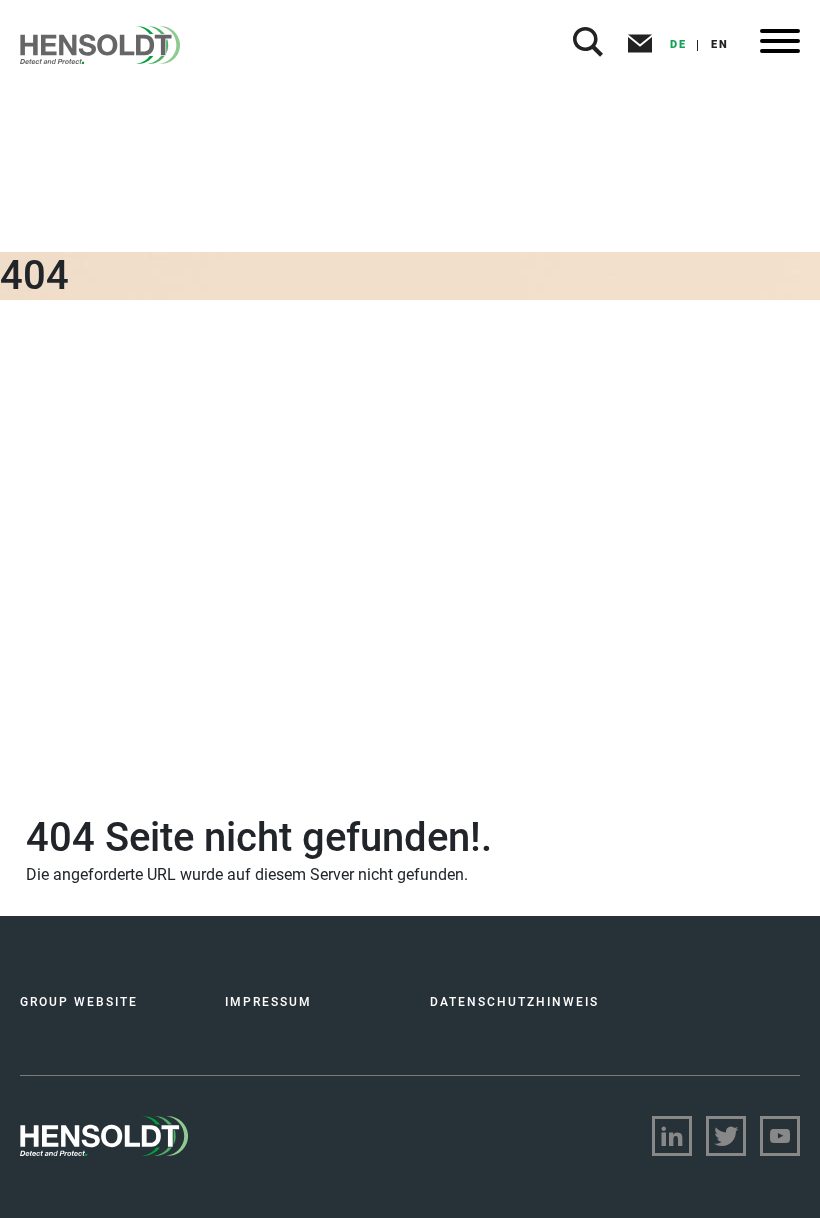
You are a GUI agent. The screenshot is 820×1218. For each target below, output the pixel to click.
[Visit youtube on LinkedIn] (780, 1136)
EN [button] (720, 44)
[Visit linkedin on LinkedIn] (672, 1136)
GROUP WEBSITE (79, 1002)
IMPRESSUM (268, 1002)
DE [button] (678, 44)
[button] (588, 45)
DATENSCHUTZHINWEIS (514, 1002)
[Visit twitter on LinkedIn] (726, 1136)
